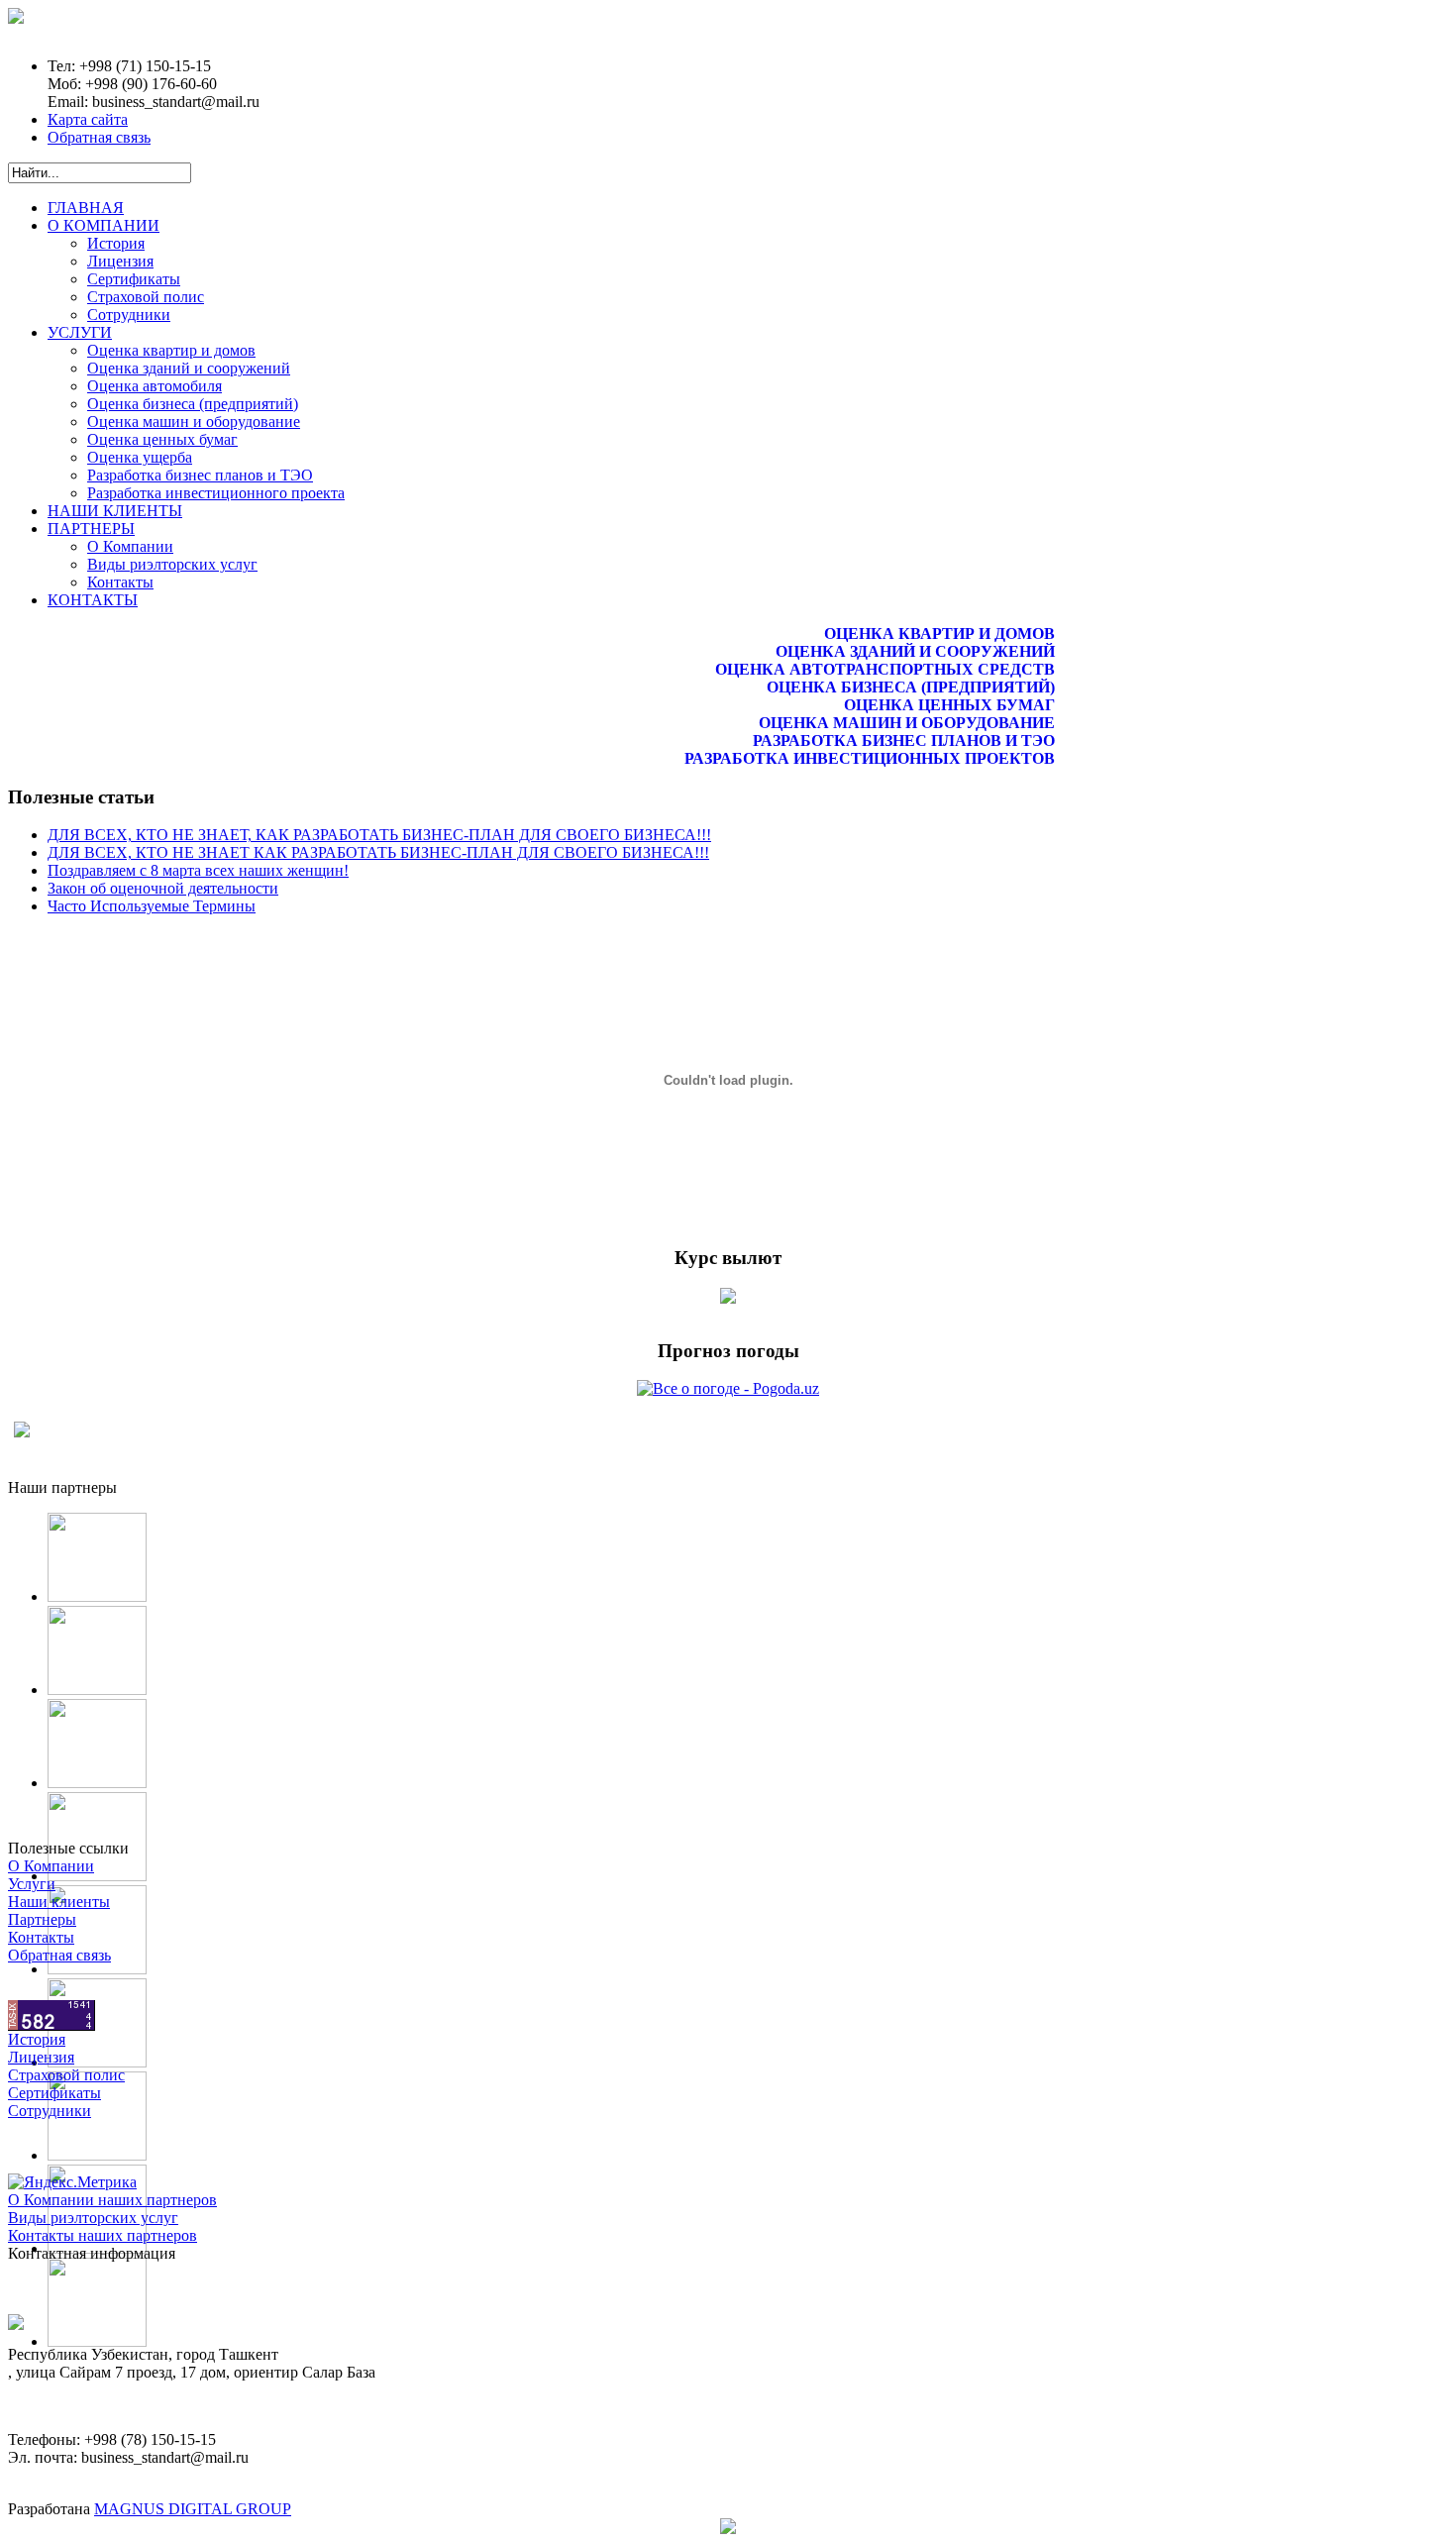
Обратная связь (99, 137)
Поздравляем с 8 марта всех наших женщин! (198, 870)
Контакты (41, 1937)
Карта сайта (88, 119)
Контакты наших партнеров (103, 2235)
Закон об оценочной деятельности (163, 888)
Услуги (32, 1884)
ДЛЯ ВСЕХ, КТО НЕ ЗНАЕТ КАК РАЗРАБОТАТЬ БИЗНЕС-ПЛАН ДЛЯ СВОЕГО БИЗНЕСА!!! (378, 852)
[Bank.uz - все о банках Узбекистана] (728, 1298)
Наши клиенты (59, 1902)
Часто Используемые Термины (152, 906)
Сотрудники (50, 2111)
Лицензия (41, 2057)
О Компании (51, 1866)
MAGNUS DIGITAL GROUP (193, 2509)
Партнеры (42, 1919)
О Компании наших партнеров (112, 2200)
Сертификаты (54, 2093)
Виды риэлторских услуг (93, 2218)
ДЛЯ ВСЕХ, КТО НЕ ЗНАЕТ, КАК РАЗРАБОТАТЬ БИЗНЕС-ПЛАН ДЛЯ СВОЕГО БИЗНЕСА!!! (379, 835)
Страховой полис (66, 2075)
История (37, 2039)
